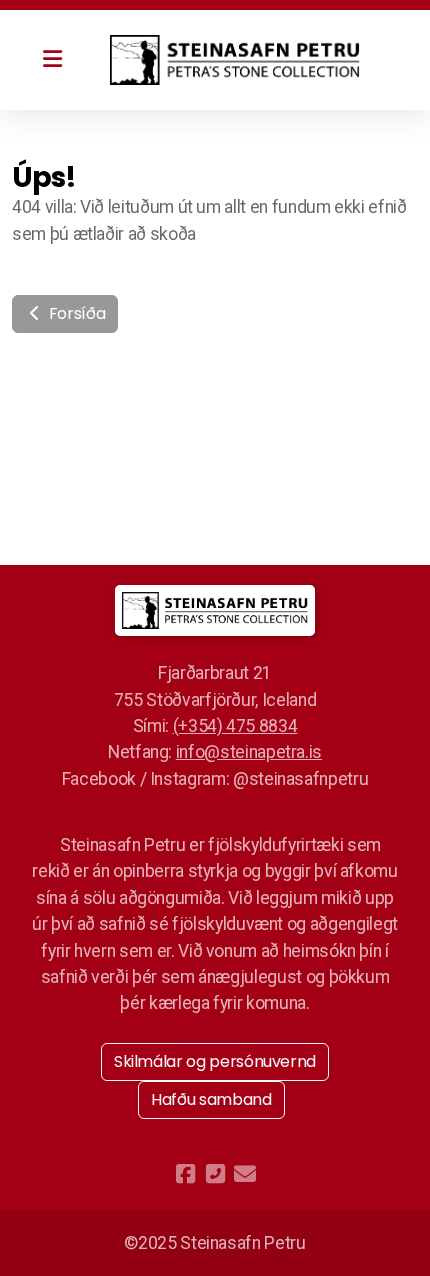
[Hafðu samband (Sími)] (215, 1174)
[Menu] (52, 60)
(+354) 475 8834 (235, 726)
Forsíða (75, 313)
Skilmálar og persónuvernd (215, 1061)
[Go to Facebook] (185, 1174)
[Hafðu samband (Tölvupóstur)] (245, 1174)
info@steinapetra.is (249, 752)
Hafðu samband (211, 1099)
